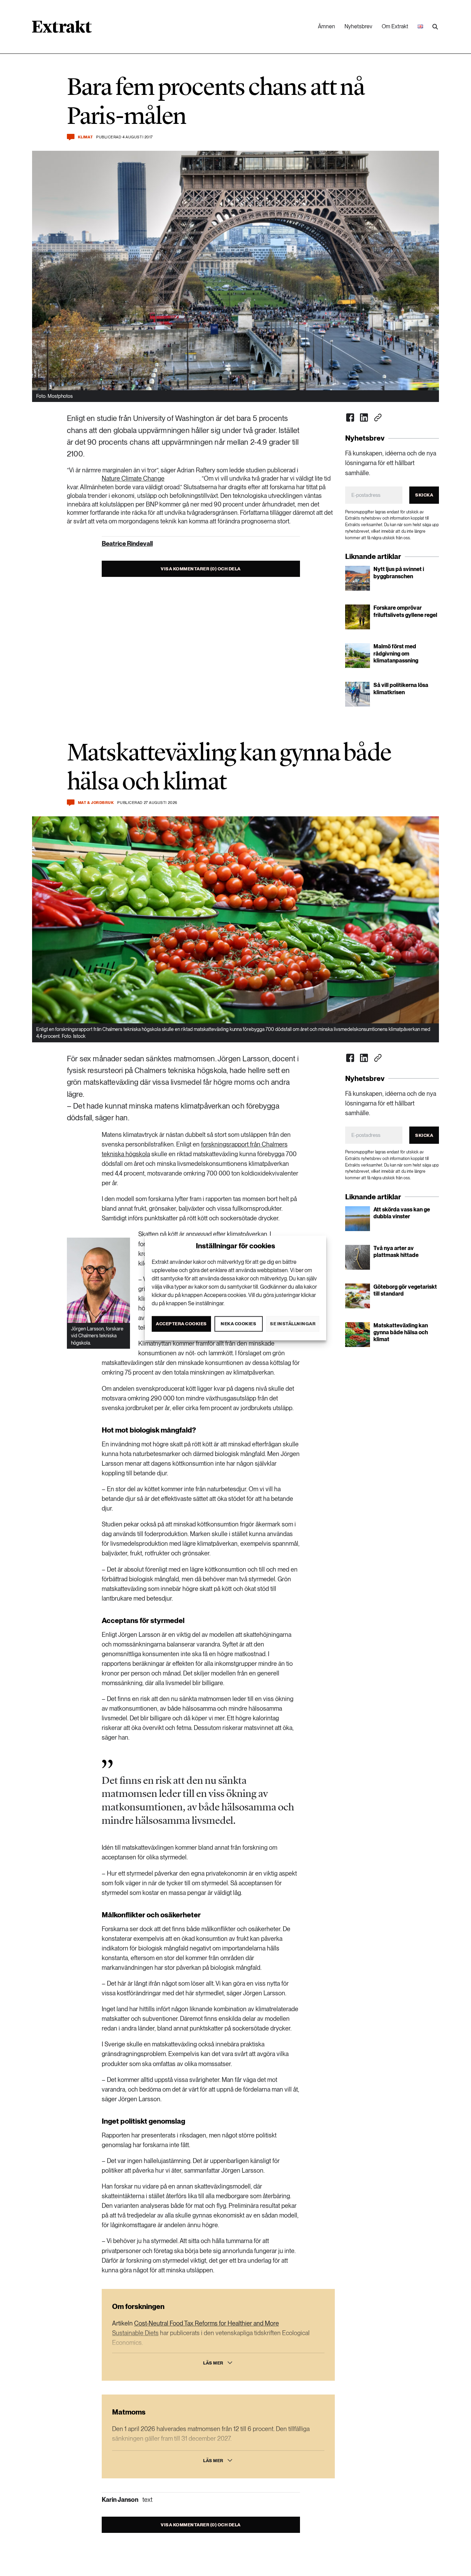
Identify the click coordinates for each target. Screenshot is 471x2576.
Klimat (85, 137)
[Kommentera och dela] (71, 137)
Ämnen (327, 26)
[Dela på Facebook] (350, 417)
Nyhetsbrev (358, 26)
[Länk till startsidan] (62, 29)
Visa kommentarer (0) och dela (201, 569)
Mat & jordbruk (96, 803)
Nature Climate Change (133, 478)
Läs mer (213, 2363)
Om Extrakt (395, 26)
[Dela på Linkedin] (364, 417)
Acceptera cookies (181, 1324)
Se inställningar (293, 1324)
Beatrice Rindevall (127, 544)
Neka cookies (238, 1324)
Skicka (424, 495)
